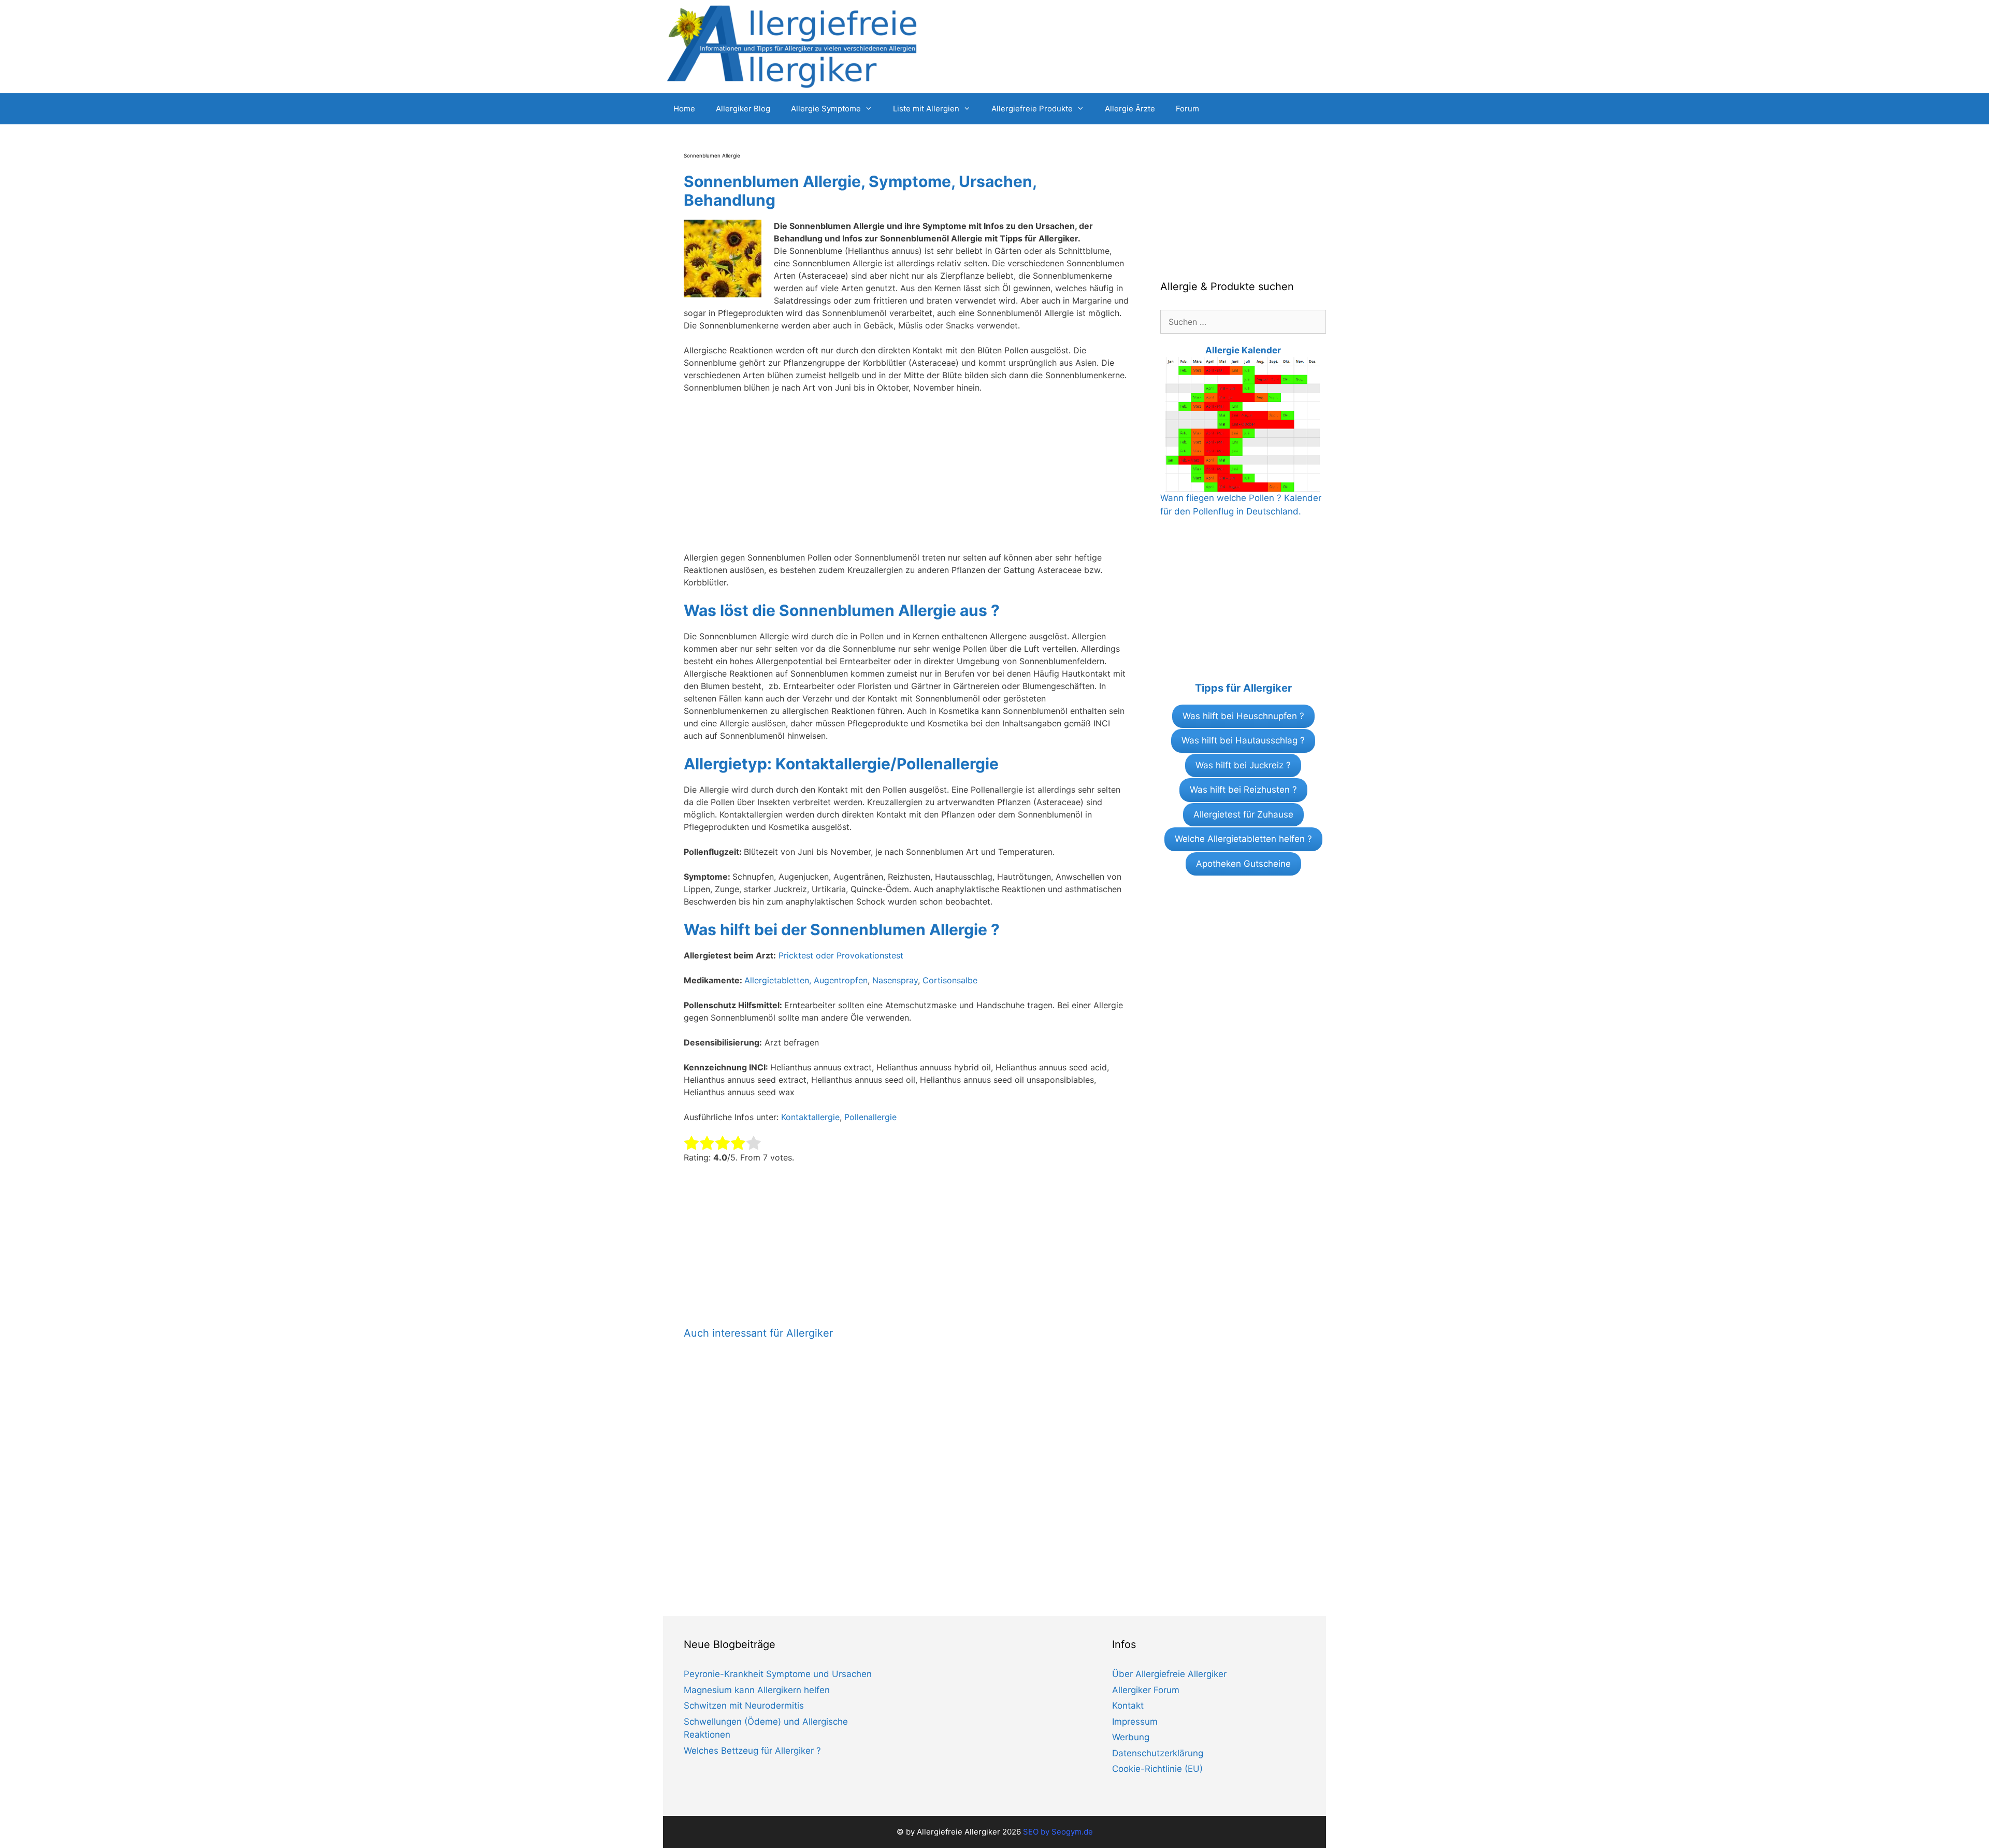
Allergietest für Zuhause (1243, 814)
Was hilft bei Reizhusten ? (1243, 790)
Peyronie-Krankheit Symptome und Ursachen (778, 1674)
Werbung (1131, 1737)
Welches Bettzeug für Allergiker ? (752, 1751)
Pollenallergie (870, 1117)
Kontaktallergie (810, 1117)
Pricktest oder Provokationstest (841, 955)
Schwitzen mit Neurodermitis (744, 1706)
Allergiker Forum (1146, 1690)
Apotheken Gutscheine (1243, 864)
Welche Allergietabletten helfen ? (1243, 839)
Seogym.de (1072, 1832)
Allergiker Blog (743, 109)
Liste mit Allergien (926, 109)
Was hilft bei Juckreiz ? (1243, 765)
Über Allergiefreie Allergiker (1169, 1674)
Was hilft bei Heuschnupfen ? (1243, 716)
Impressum (1135, 1722)
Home (684, 109)
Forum (1187, 109)
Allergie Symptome (826, 109)
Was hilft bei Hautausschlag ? (1243, 740)
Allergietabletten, (779, 980)
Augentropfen (841, 980)
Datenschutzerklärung (1158, 1753)
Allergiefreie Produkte (1032, 109)
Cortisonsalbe (950, 980)
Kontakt (1128, 1706)
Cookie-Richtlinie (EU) (1157, 1769)
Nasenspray (895, 980)
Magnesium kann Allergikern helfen (757, 1690)
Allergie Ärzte (1130, 109)
